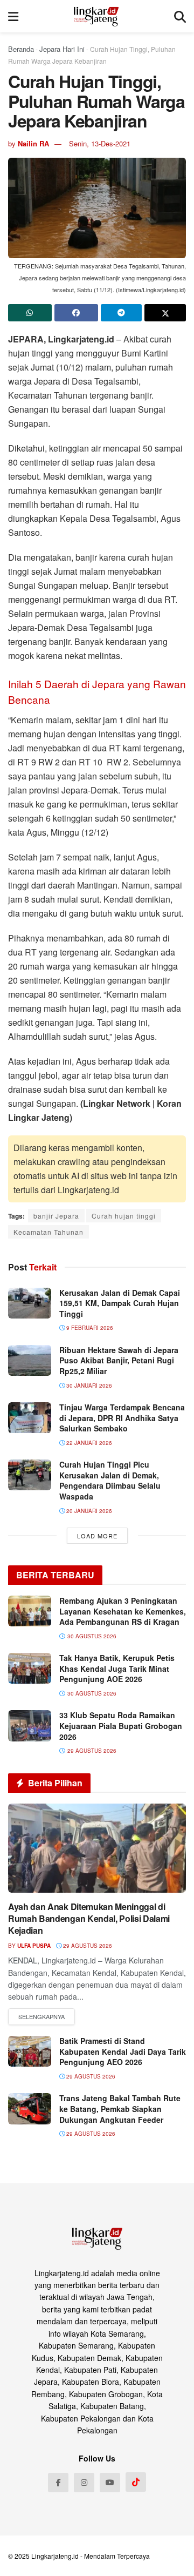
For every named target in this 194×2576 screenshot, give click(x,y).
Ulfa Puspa (34, 1946)
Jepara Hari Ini (62, 49)
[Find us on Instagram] (84, 2483)
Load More (97, 1536)
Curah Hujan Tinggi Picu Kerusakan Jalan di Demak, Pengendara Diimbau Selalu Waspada (110, 1480)
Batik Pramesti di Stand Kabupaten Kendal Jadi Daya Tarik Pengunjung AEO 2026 (123, 2051)
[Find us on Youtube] (110, 2483)
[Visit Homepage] (96, 16)
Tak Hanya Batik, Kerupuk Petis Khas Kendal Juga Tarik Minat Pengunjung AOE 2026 (117, 1668)
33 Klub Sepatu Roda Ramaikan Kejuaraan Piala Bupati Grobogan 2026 (121, 1726)
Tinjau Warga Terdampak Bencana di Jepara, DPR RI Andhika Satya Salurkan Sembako (122, 1418)
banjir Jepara (56, 1216)
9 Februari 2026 (89, 1328)
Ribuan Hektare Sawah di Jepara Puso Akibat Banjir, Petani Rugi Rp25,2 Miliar (119, 1360)
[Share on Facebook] (76, 313)
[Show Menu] (13, 16)
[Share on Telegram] (122, 313)
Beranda (21, 49)
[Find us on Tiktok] (136, 2482)
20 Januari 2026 (88, 1511)
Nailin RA (33, 143)
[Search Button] (180, 16)
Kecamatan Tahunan (48, 1232)
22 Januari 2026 (88, 1443)
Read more (41, 2017)
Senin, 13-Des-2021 (100, 143)
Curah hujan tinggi (124, 1216)
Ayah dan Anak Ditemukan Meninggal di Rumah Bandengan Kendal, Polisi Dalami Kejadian (89, 1919)
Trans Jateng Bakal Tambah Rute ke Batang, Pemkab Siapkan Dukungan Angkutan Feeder (120, 2108)
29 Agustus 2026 (87, 1946)
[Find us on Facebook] (58, 2483)
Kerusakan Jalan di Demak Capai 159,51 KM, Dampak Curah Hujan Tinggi (120, 1303)
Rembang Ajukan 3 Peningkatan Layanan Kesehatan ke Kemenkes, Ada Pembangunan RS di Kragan (123, 1611)
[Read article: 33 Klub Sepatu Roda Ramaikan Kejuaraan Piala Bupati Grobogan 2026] (30, 1726)
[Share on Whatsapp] (30, 313)
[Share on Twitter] (165, 313)
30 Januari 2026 (88, 1385)
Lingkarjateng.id (55, 2556)
